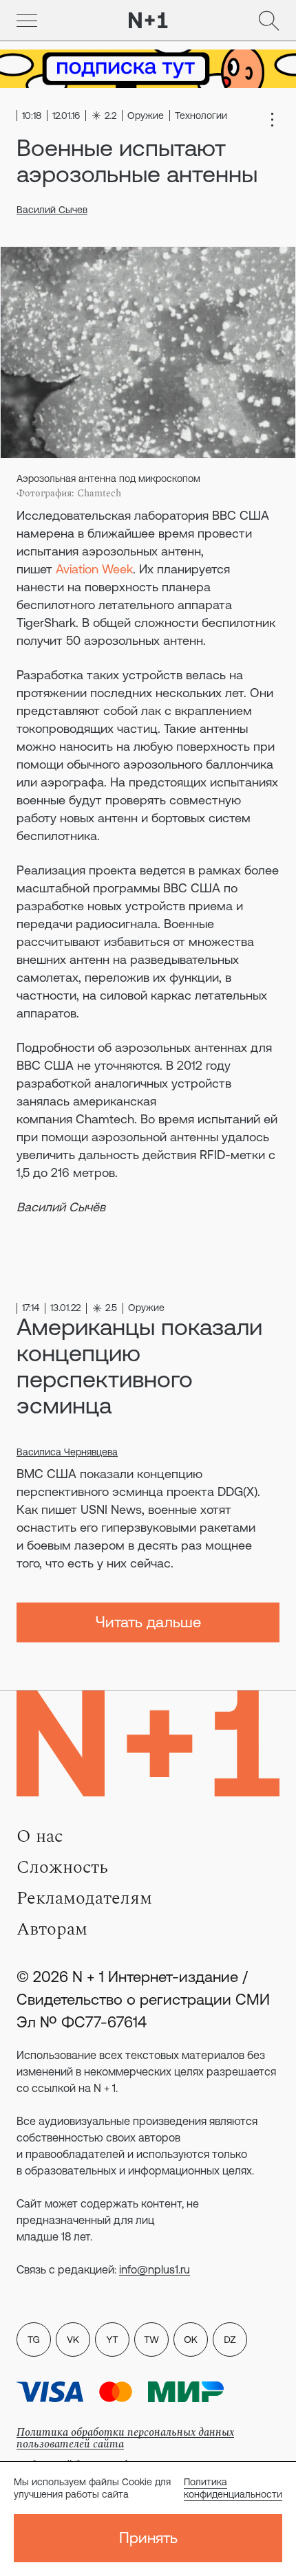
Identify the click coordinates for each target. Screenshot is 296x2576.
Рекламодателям (84, 1898)
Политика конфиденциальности (233, 2488)
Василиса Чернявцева (67, 1452)
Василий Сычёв (61, 1207)
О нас (40, 1836)
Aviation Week (94, 569)
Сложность (62, 1867)
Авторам (52, 1929)
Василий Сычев (52, 210)
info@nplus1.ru (155, 2269)
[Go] (27, 21)
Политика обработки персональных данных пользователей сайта (125, 2438)
